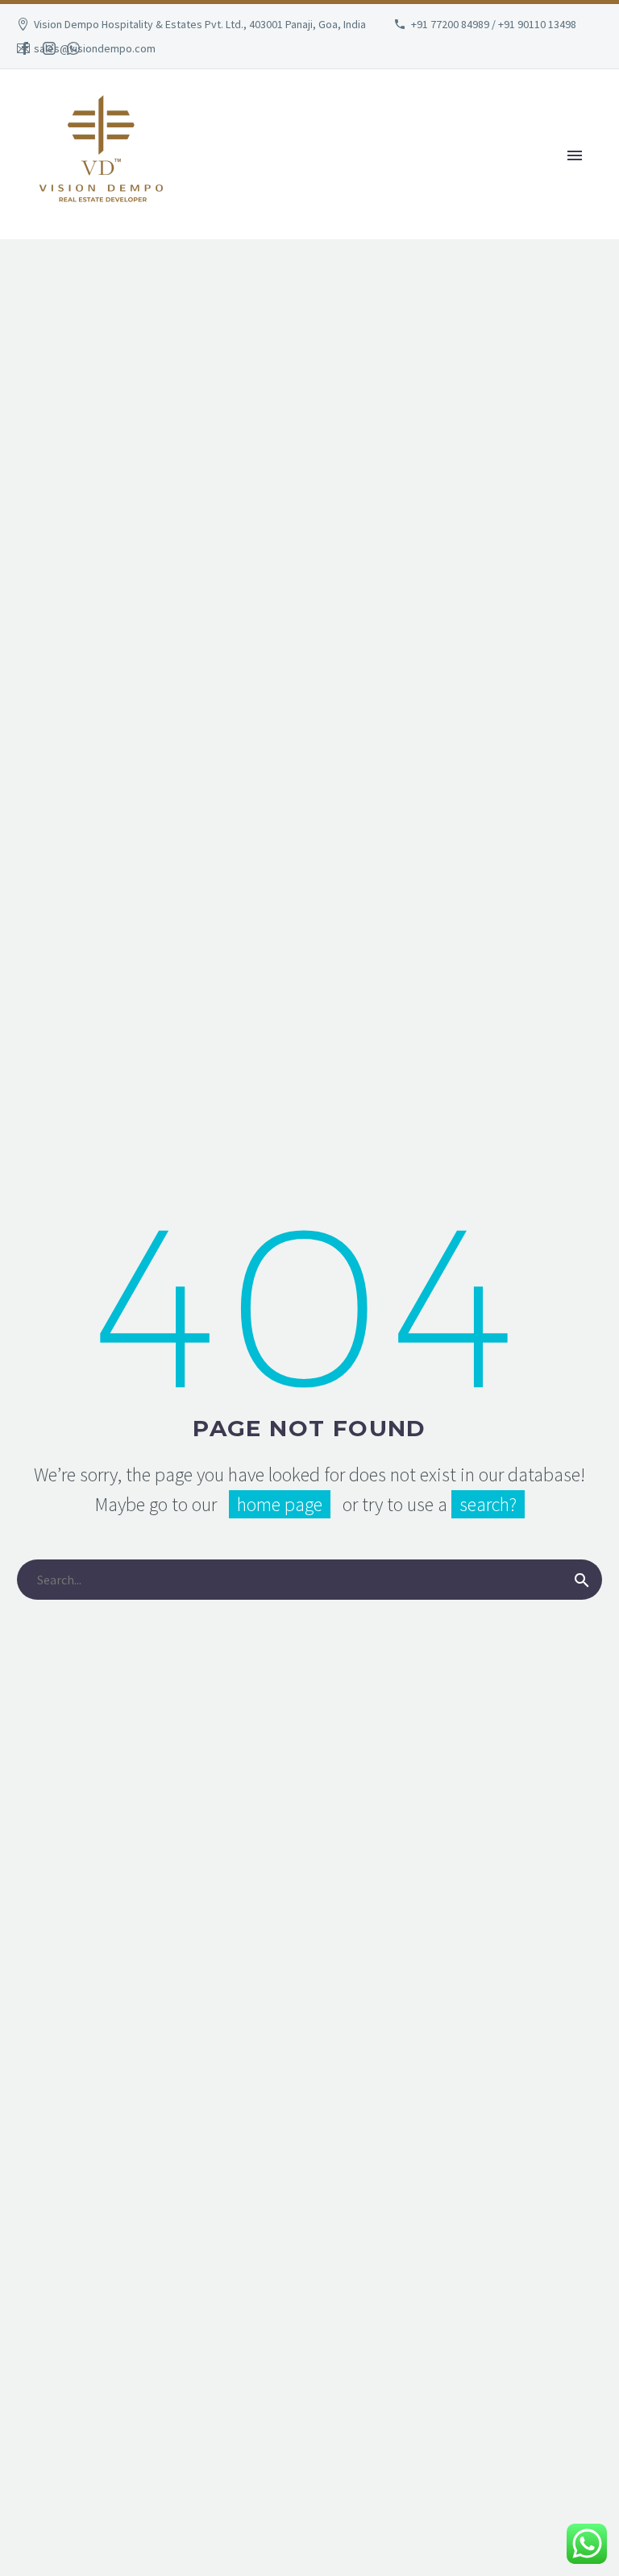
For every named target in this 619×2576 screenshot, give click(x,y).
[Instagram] (49, 48)
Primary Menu (575, 155)
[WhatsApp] (73, 48)
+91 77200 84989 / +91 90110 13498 (494, 24)
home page (280, 1504)
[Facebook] (25, 48)
